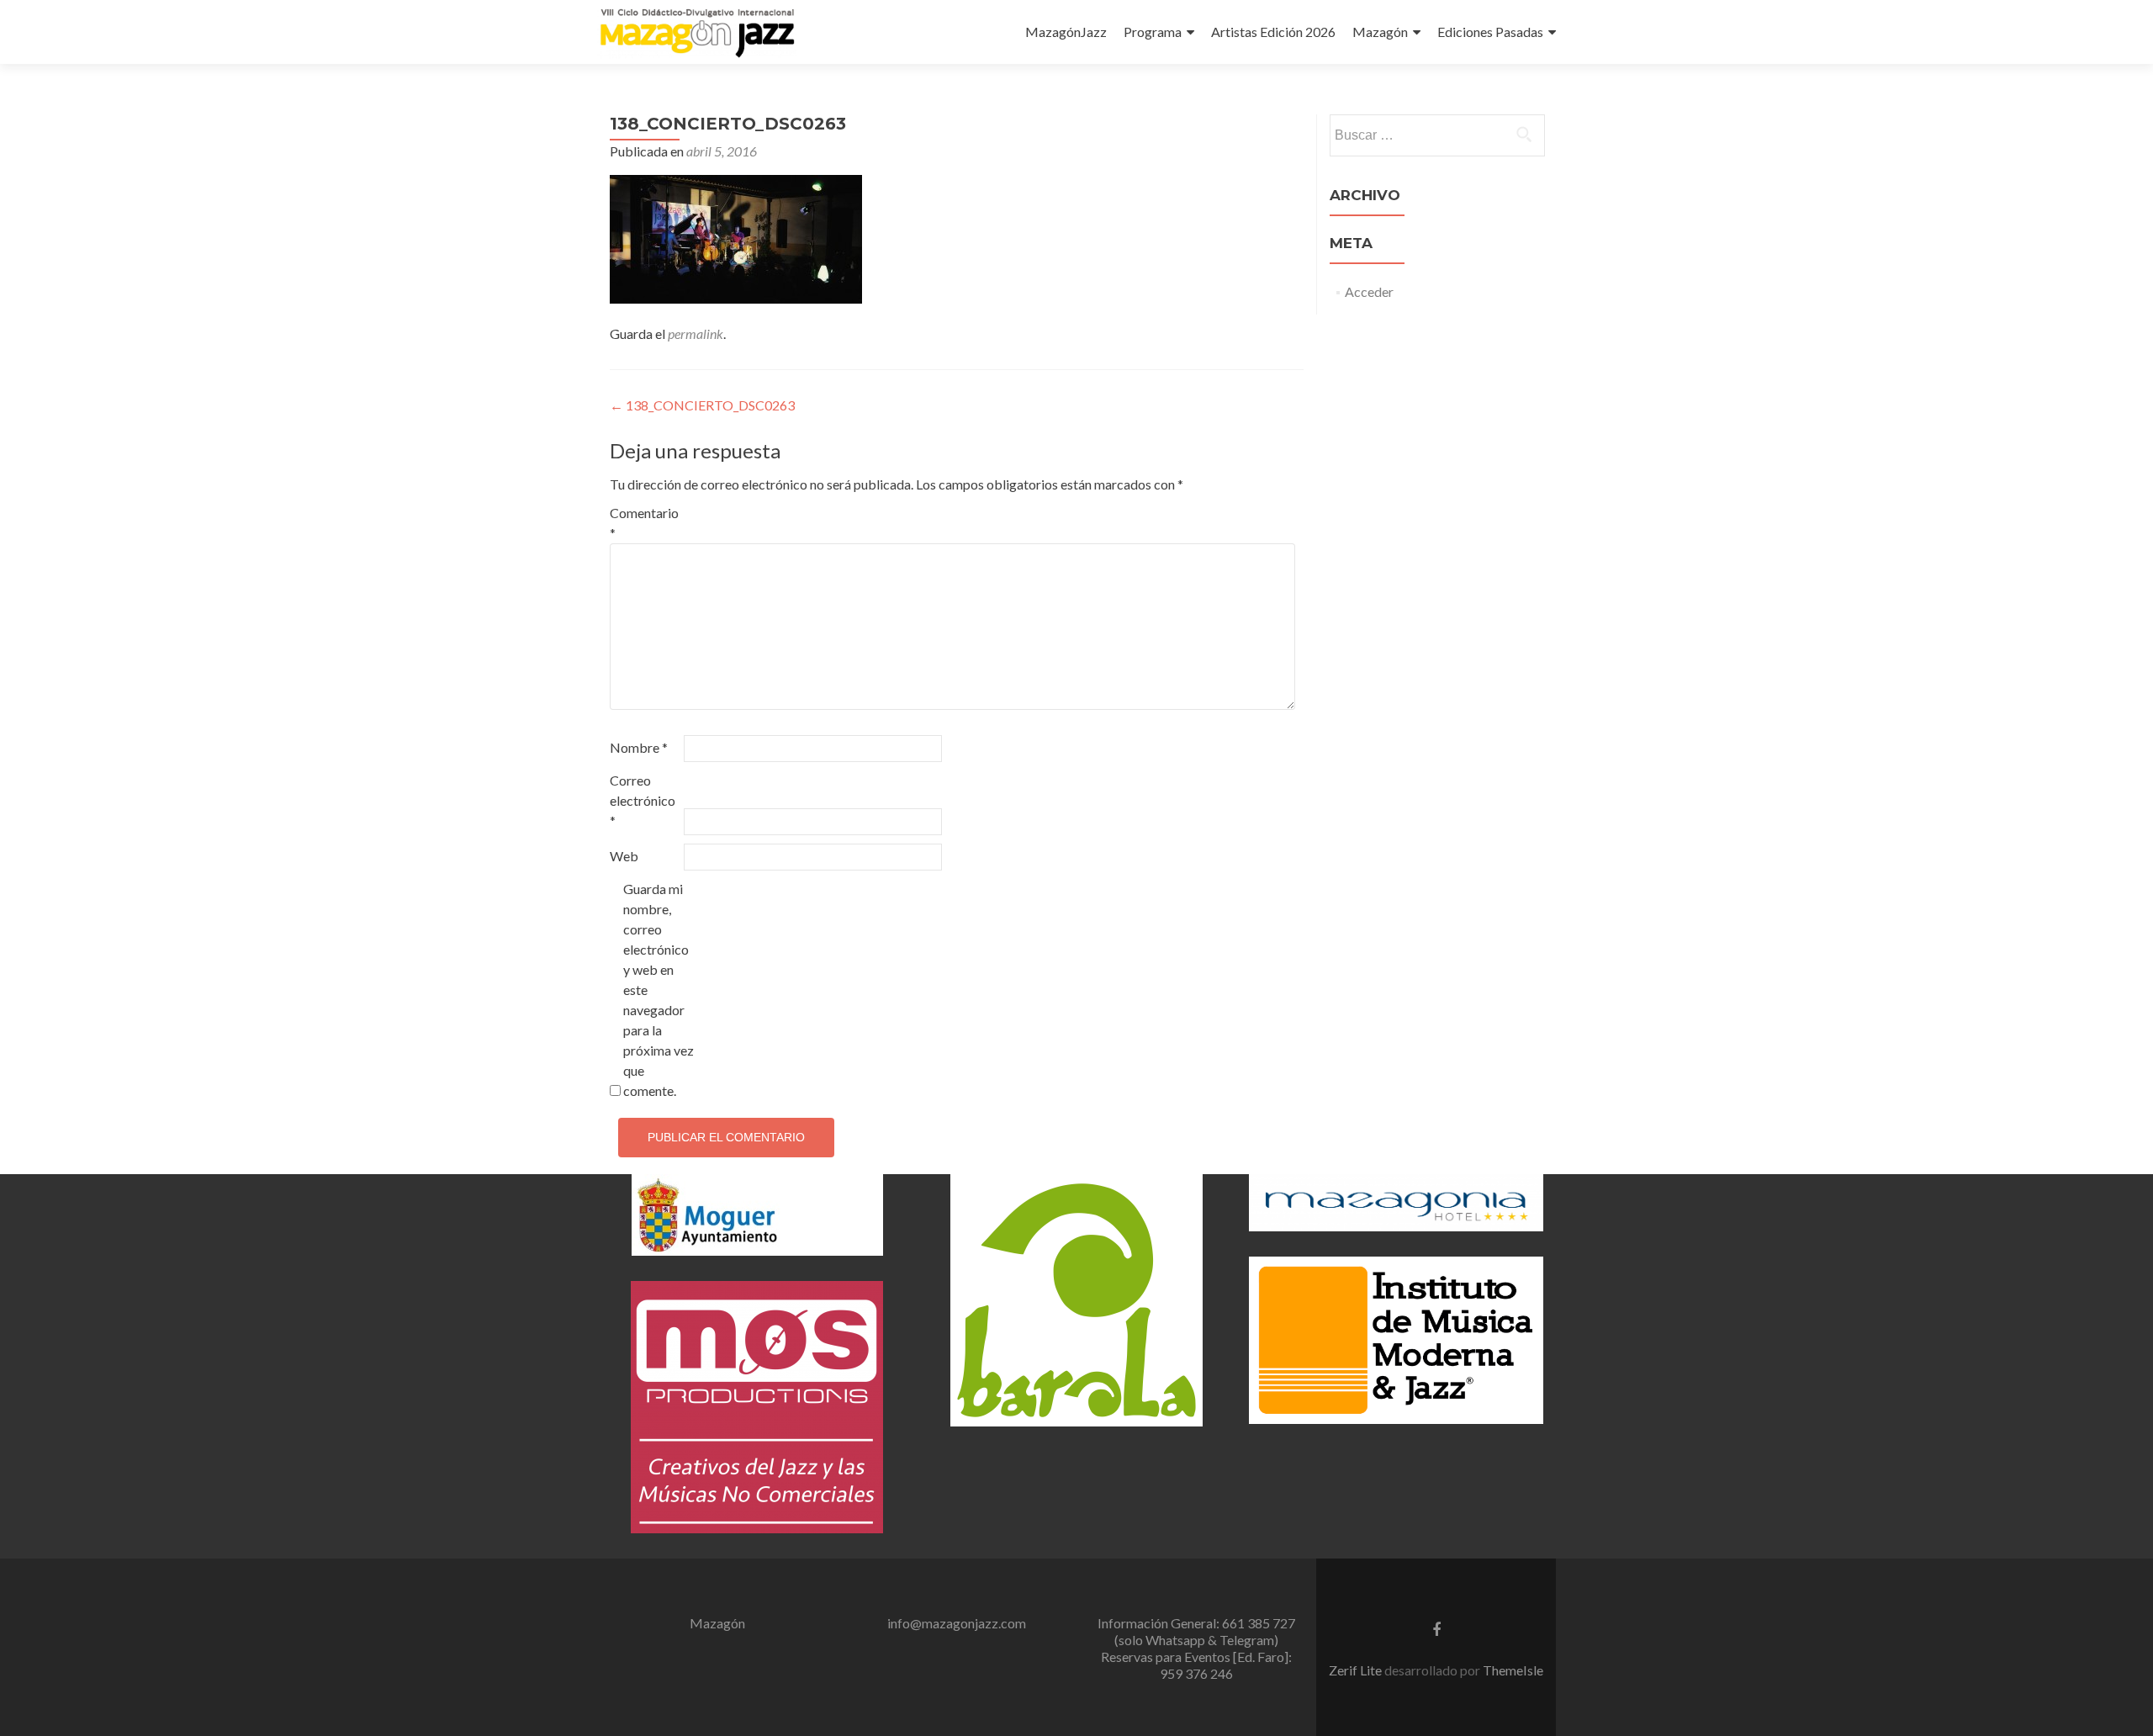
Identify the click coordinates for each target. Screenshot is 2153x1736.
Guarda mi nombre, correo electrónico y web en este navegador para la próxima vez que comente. (659, 990)
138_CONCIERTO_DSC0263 (702, 405)
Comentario (644, 523)
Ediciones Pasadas (1490, 32)
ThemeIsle (1513, 1670)
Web (624, 856)
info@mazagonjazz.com (957, 1623)
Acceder (1369, 291)
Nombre (639, 747)
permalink (696, 333)
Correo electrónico (643, 800)
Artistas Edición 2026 (1273, 32)
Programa (1153, 32)
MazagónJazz (1066, 32)
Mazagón (1380, 32)
